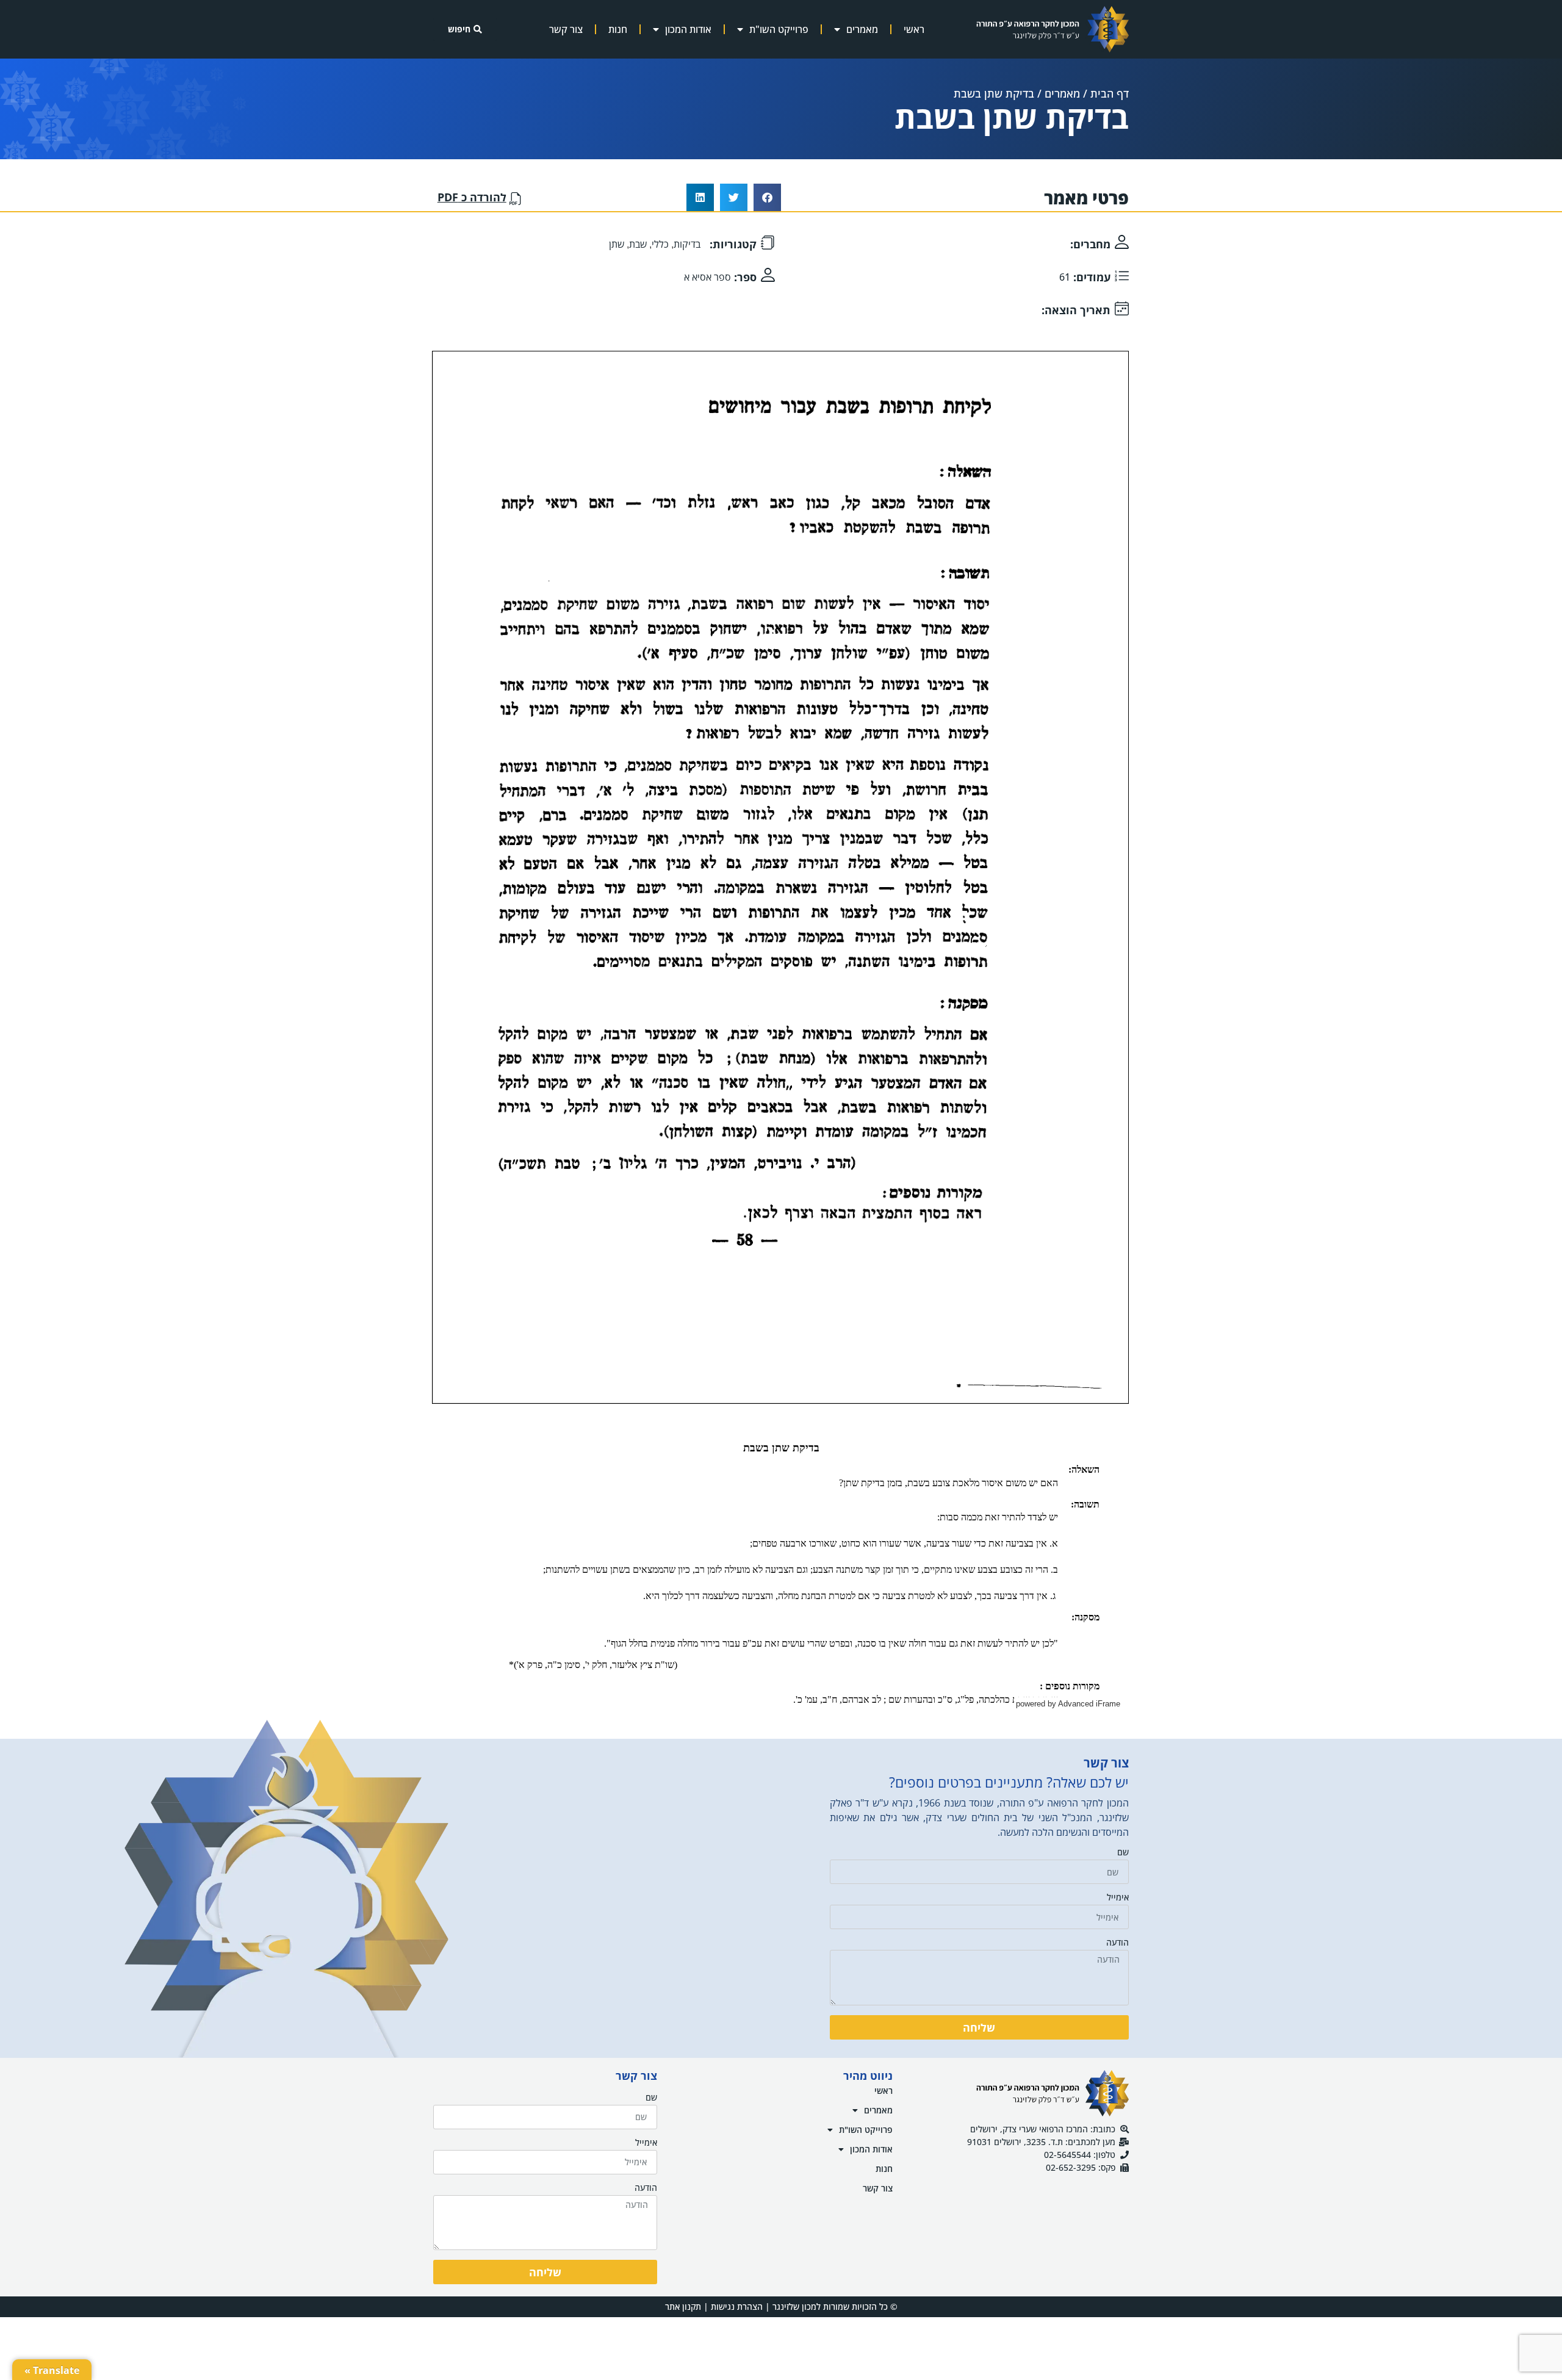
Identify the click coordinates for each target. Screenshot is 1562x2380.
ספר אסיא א (707, 277)
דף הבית (1110, 93)
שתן (617, 244)
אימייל (1118, 1898)
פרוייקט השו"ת (779, 29)
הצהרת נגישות (737, 2306)
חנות (618, 29)
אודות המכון (688, 29)
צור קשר (566, 29)
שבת (638, 244)
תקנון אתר (683, 2306)
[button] (767, 197)
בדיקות (687, 244)
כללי (660, 244)
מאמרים (862, 29)
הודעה (1118, 1943)
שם (1123, 1853)
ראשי (914, 29)
